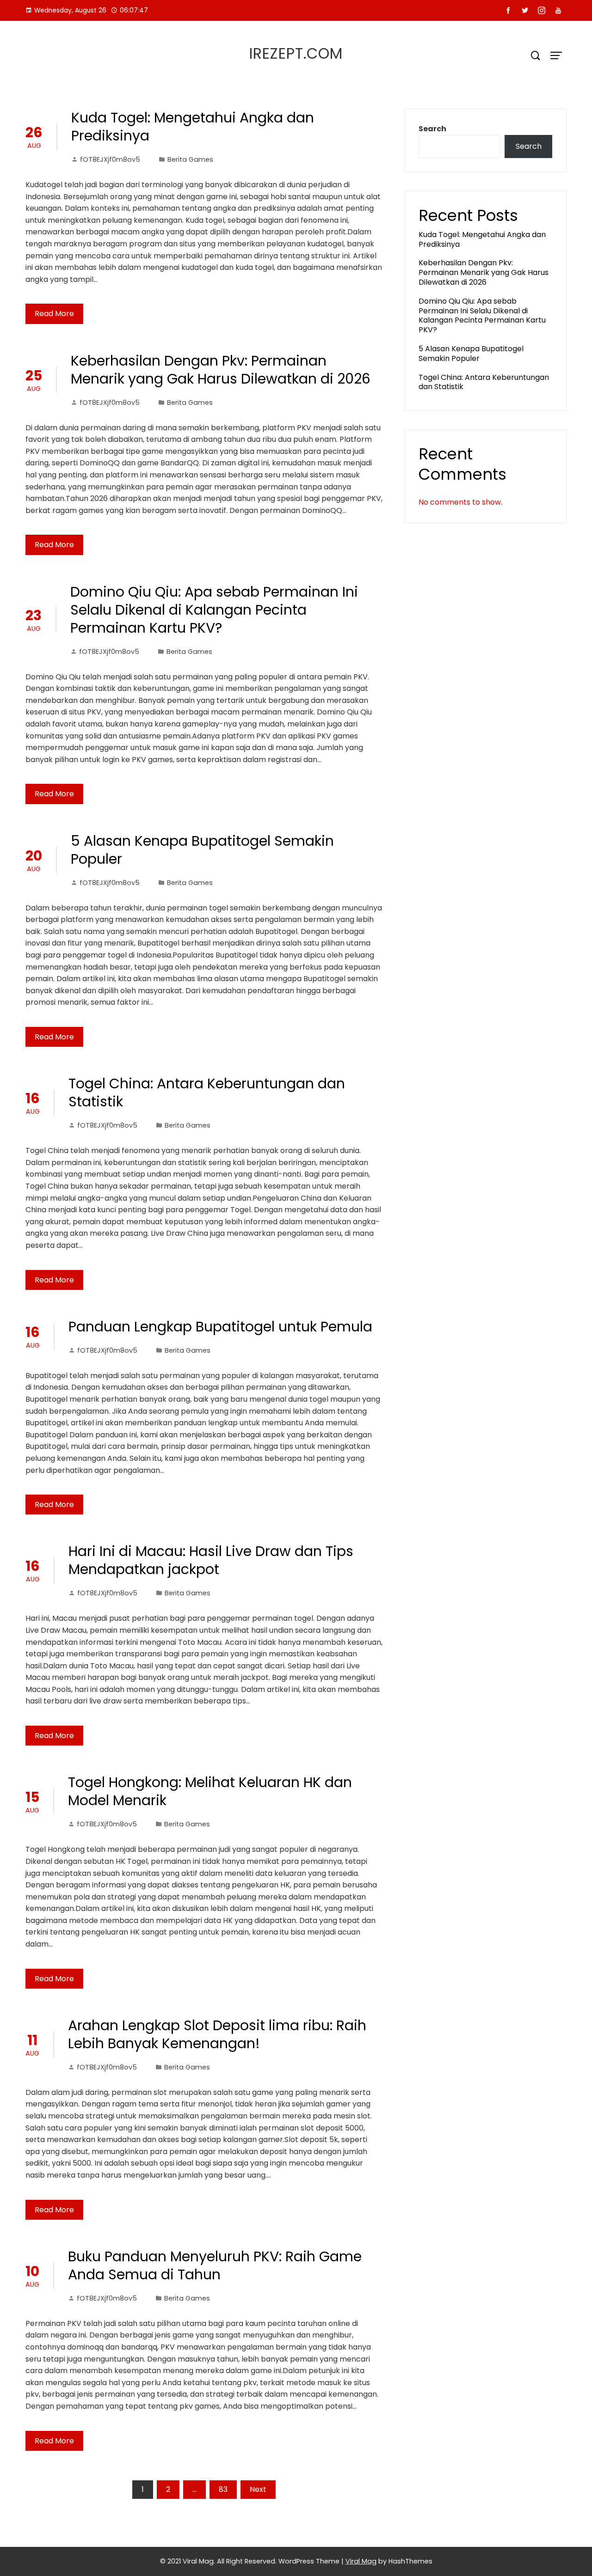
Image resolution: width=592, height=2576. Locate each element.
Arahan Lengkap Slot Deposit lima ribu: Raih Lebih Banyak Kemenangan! (217, 2034)
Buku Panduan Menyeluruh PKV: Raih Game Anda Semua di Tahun (215, 2265)
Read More (54, 314)
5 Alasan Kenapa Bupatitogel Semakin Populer (202, 850)
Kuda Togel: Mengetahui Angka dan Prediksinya (193, 127)
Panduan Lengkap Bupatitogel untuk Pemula (220, 1327)
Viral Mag (361, 2561)
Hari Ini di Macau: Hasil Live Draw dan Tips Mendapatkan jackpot (211, 1560)
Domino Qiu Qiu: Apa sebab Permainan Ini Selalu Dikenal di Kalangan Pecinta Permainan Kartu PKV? (214, 610)
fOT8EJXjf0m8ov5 (110, 159)
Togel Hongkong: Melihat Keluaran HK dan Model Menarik (210, 1791)
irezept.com (296, 53)
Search (432, 129)
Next (258, 2489)
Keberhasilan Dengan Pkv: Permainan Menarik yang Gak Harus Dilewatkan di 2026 (221, 370)
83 (223, 2489)
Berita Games (190, 159)
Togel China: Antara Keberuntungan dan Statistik (207, 1093)
